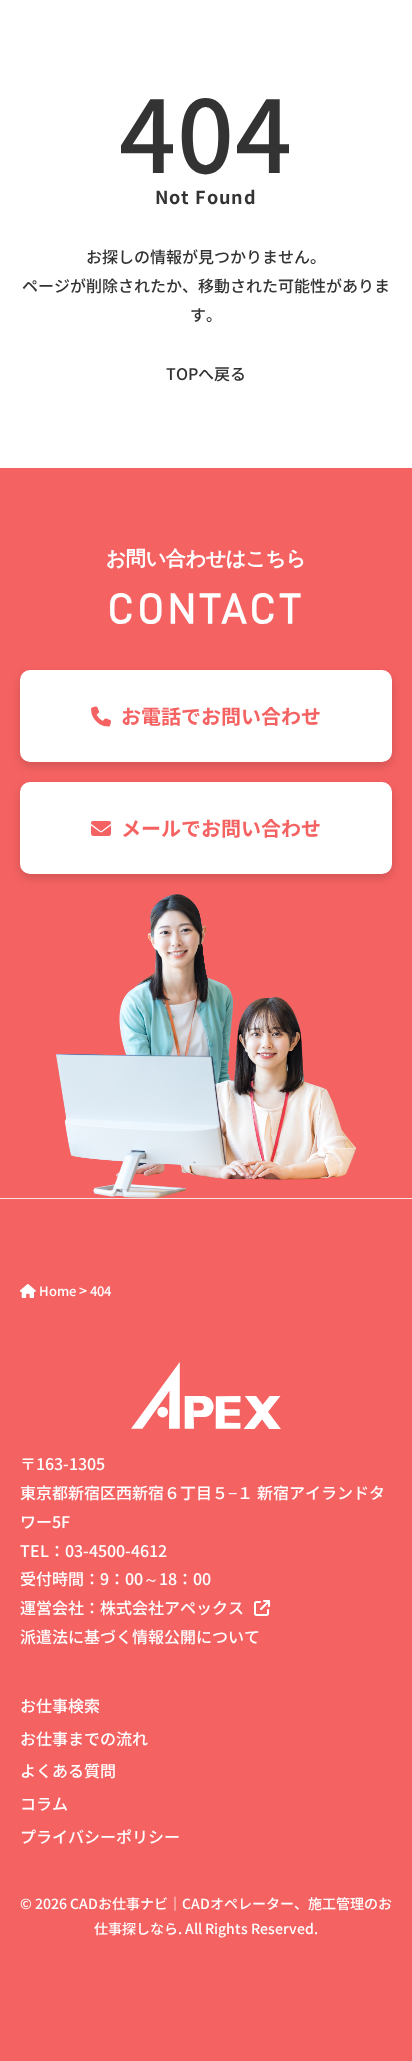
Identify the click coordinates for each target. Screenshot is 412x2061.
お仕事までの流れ (84, 1738)
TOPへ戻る (206, 373)
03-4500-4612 (116, 1550)
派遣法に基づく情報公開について (140, 1636)
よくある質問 (68, 1770)
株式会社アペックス (172, 1607)
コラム (44, 1803)
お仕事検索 (60, 1705)
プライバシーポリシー (100, 1836)
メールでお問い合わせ (221, 827)
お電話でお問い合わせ (221, 715)
